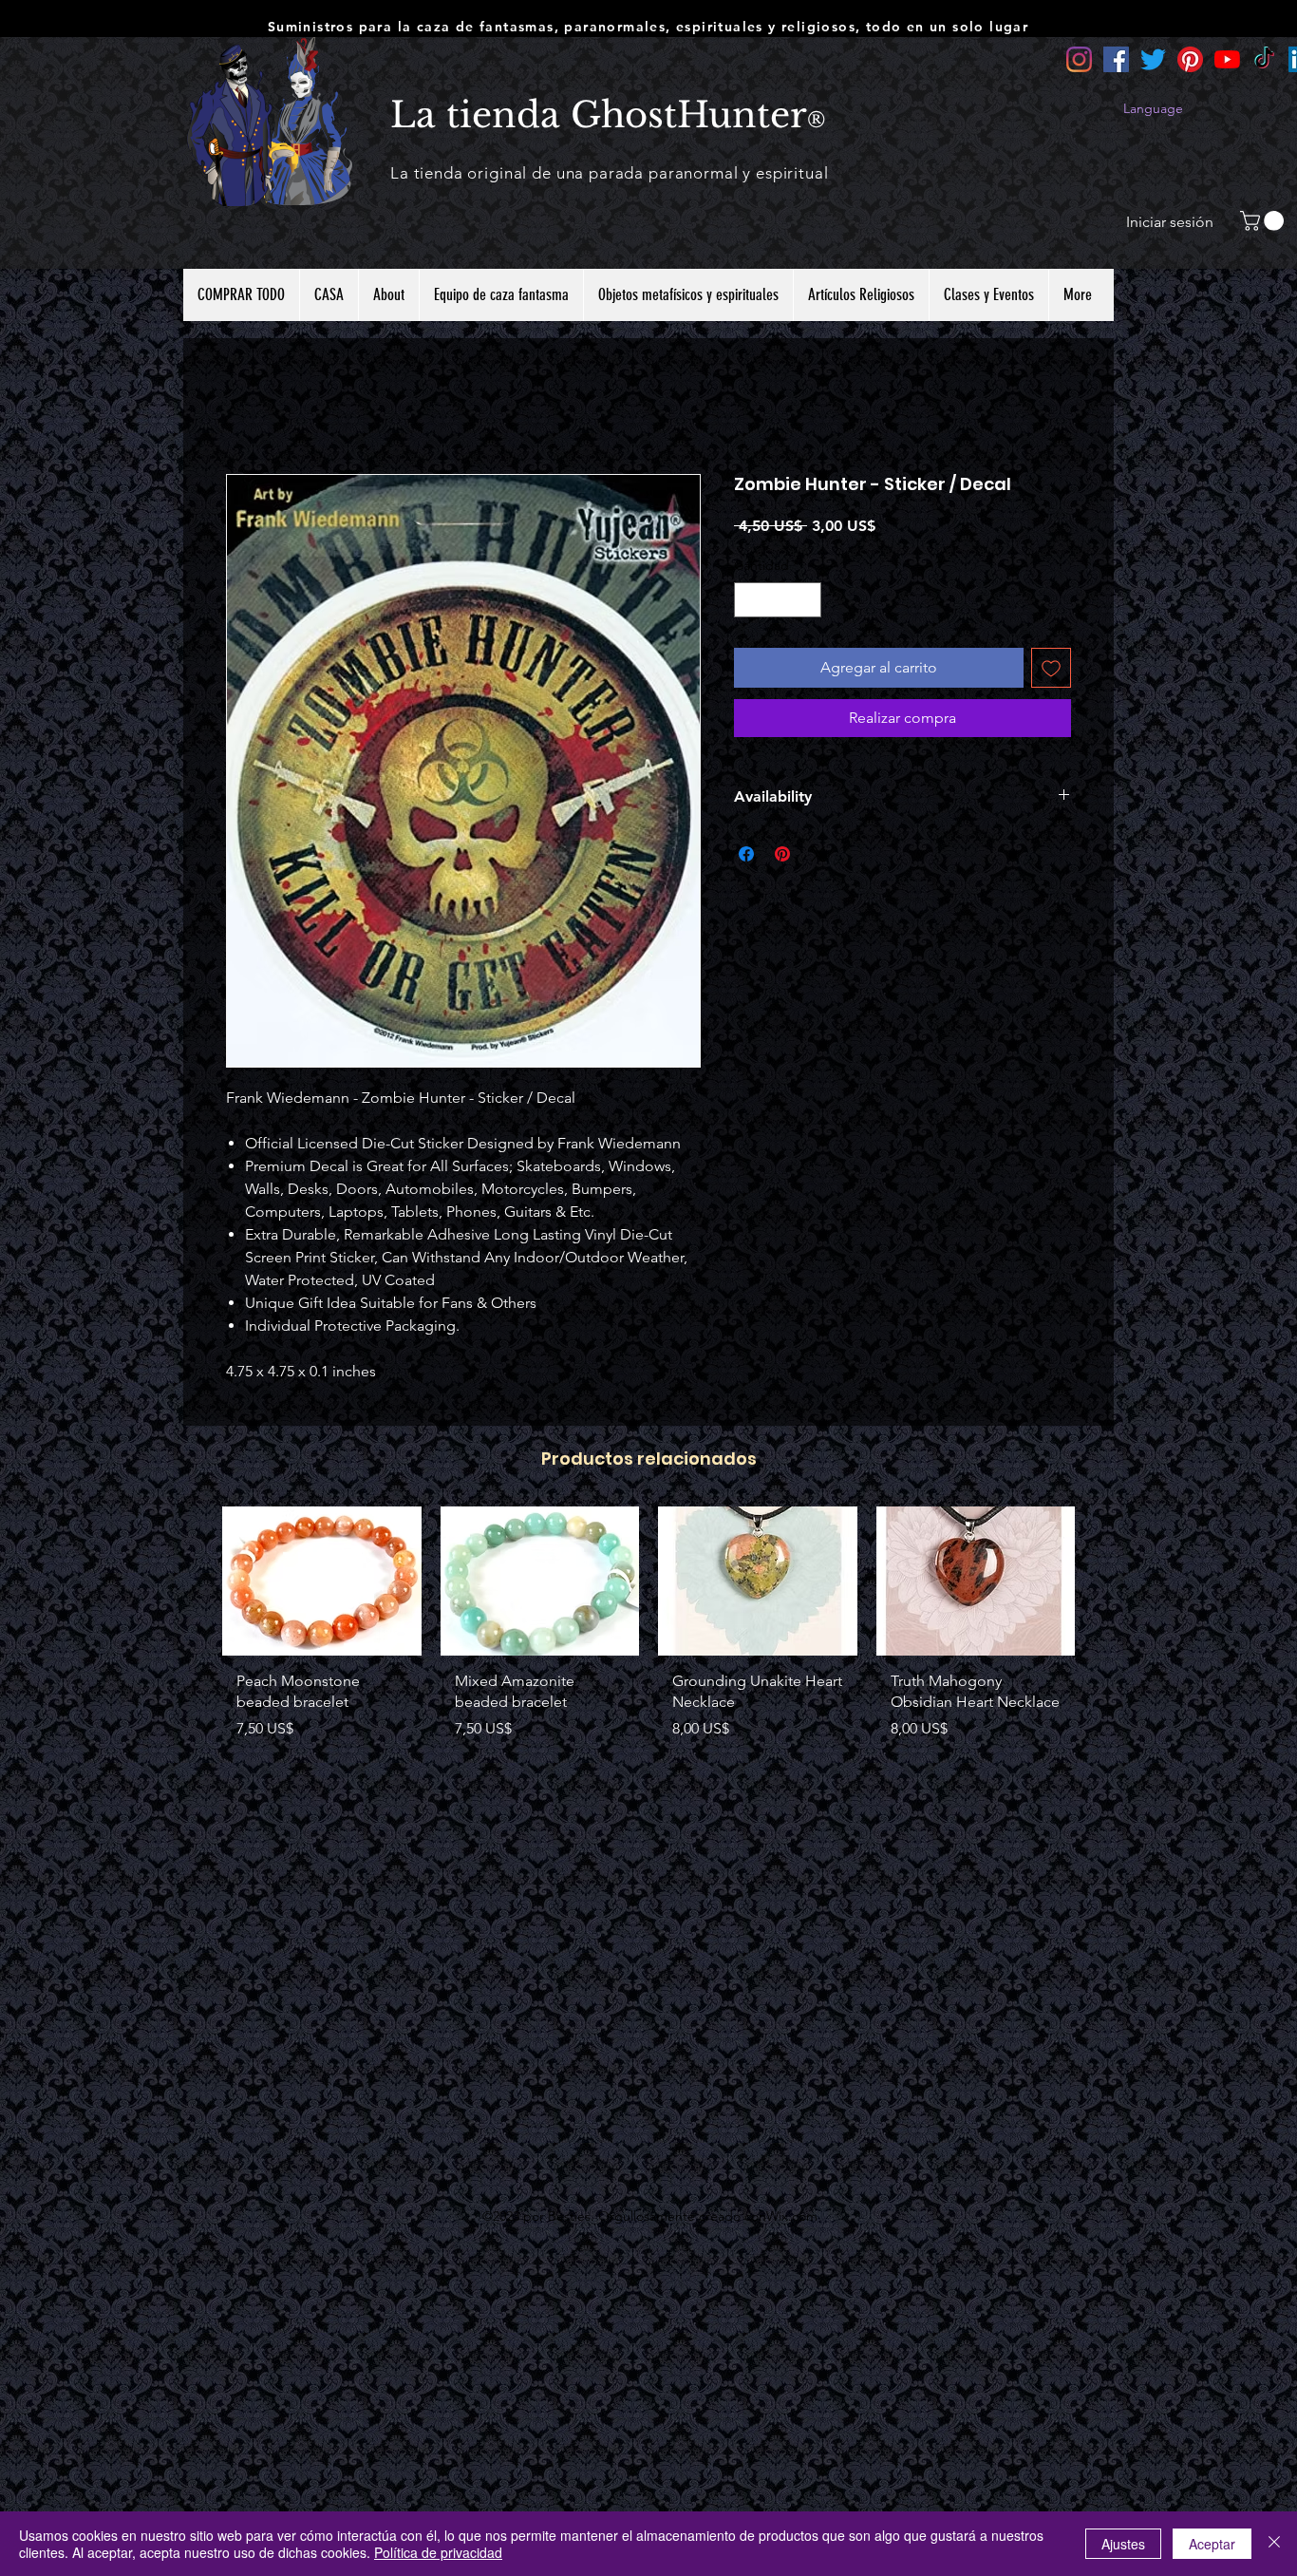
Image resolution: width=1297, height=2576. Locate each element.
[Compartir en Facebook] (746, 854)
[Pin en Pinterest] (782, 854)
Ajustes (1123, 2544)
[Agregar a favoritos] (1051, 668)
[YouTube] (1227, 59)
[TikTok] (1264, 59)
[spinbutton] (778, 600)
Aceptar (1212, 2544)
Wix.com (792, 2216)
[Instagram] (1079, 59)
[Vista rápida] (322, 1581)
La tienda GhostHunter (599, 115)
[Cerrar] (1274, 2544)
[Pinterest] (1190, 59)
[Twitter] (1153, 59)
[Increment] (807, 600)
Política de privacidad (438, 2552)
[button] (1264, 221)
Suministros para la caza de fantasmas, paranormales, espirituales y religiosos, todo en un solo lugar (648, 27)
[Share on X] (818, 854)
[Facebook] (1116, 59)
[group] (648, 1652)
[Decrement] (749, 600)
